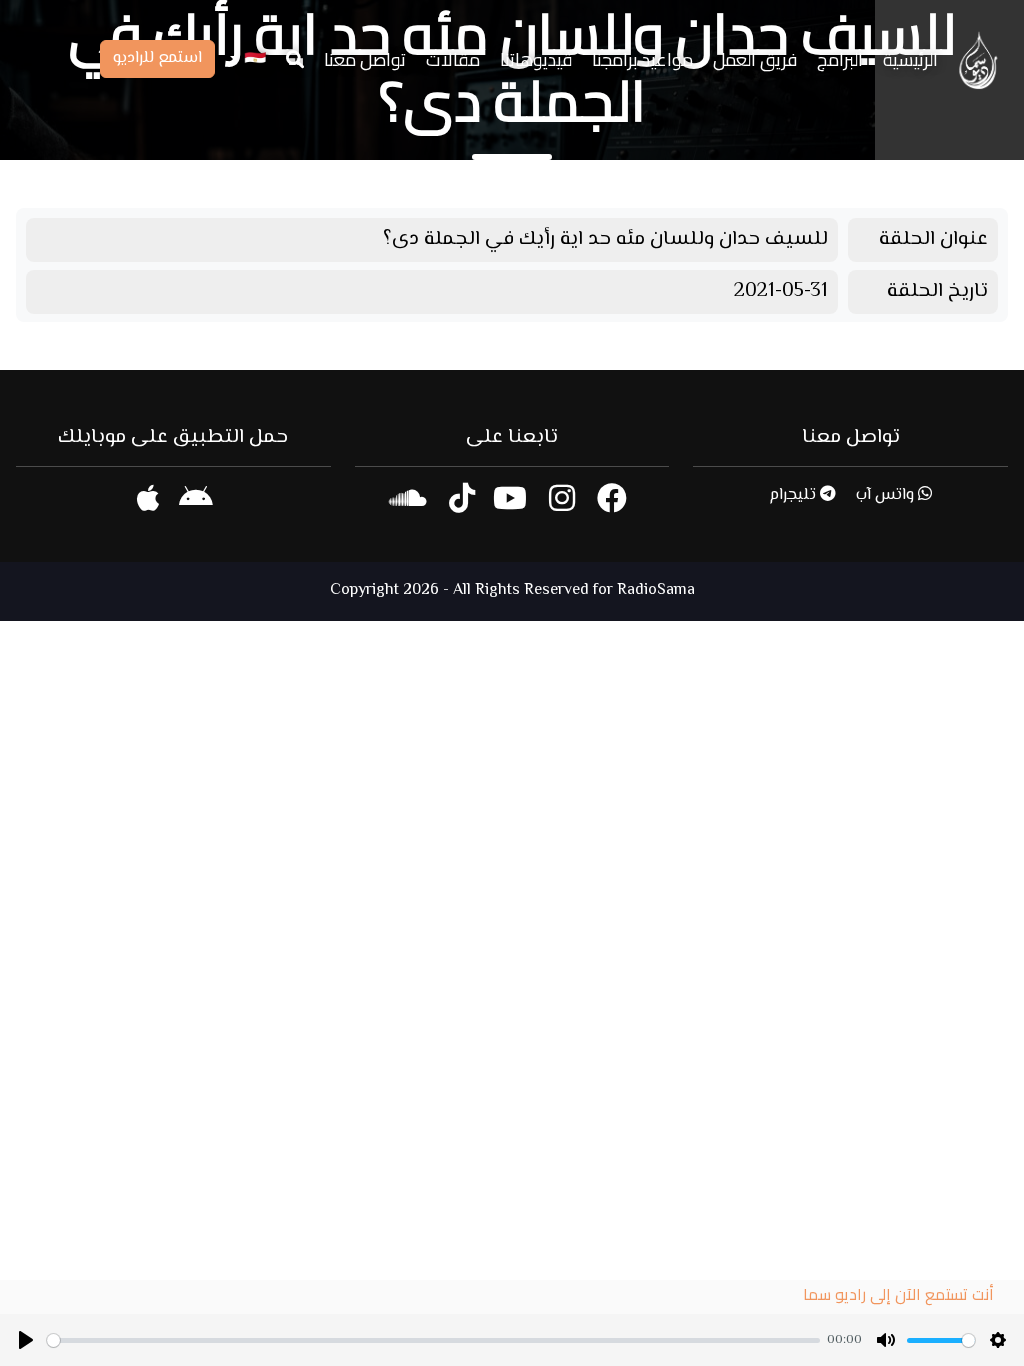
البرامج (840, 59)
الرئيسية (910, 59)
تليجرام (794, 495)
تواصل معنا (365, 59)
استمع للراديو (157, 58)
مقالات (453, 59)
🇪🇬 (253, 59)
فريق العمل (755, 59)
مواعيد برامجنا (642, 59)
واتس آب (887, 495)
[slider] (433, 1340)
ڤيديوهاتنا (536, 59)
